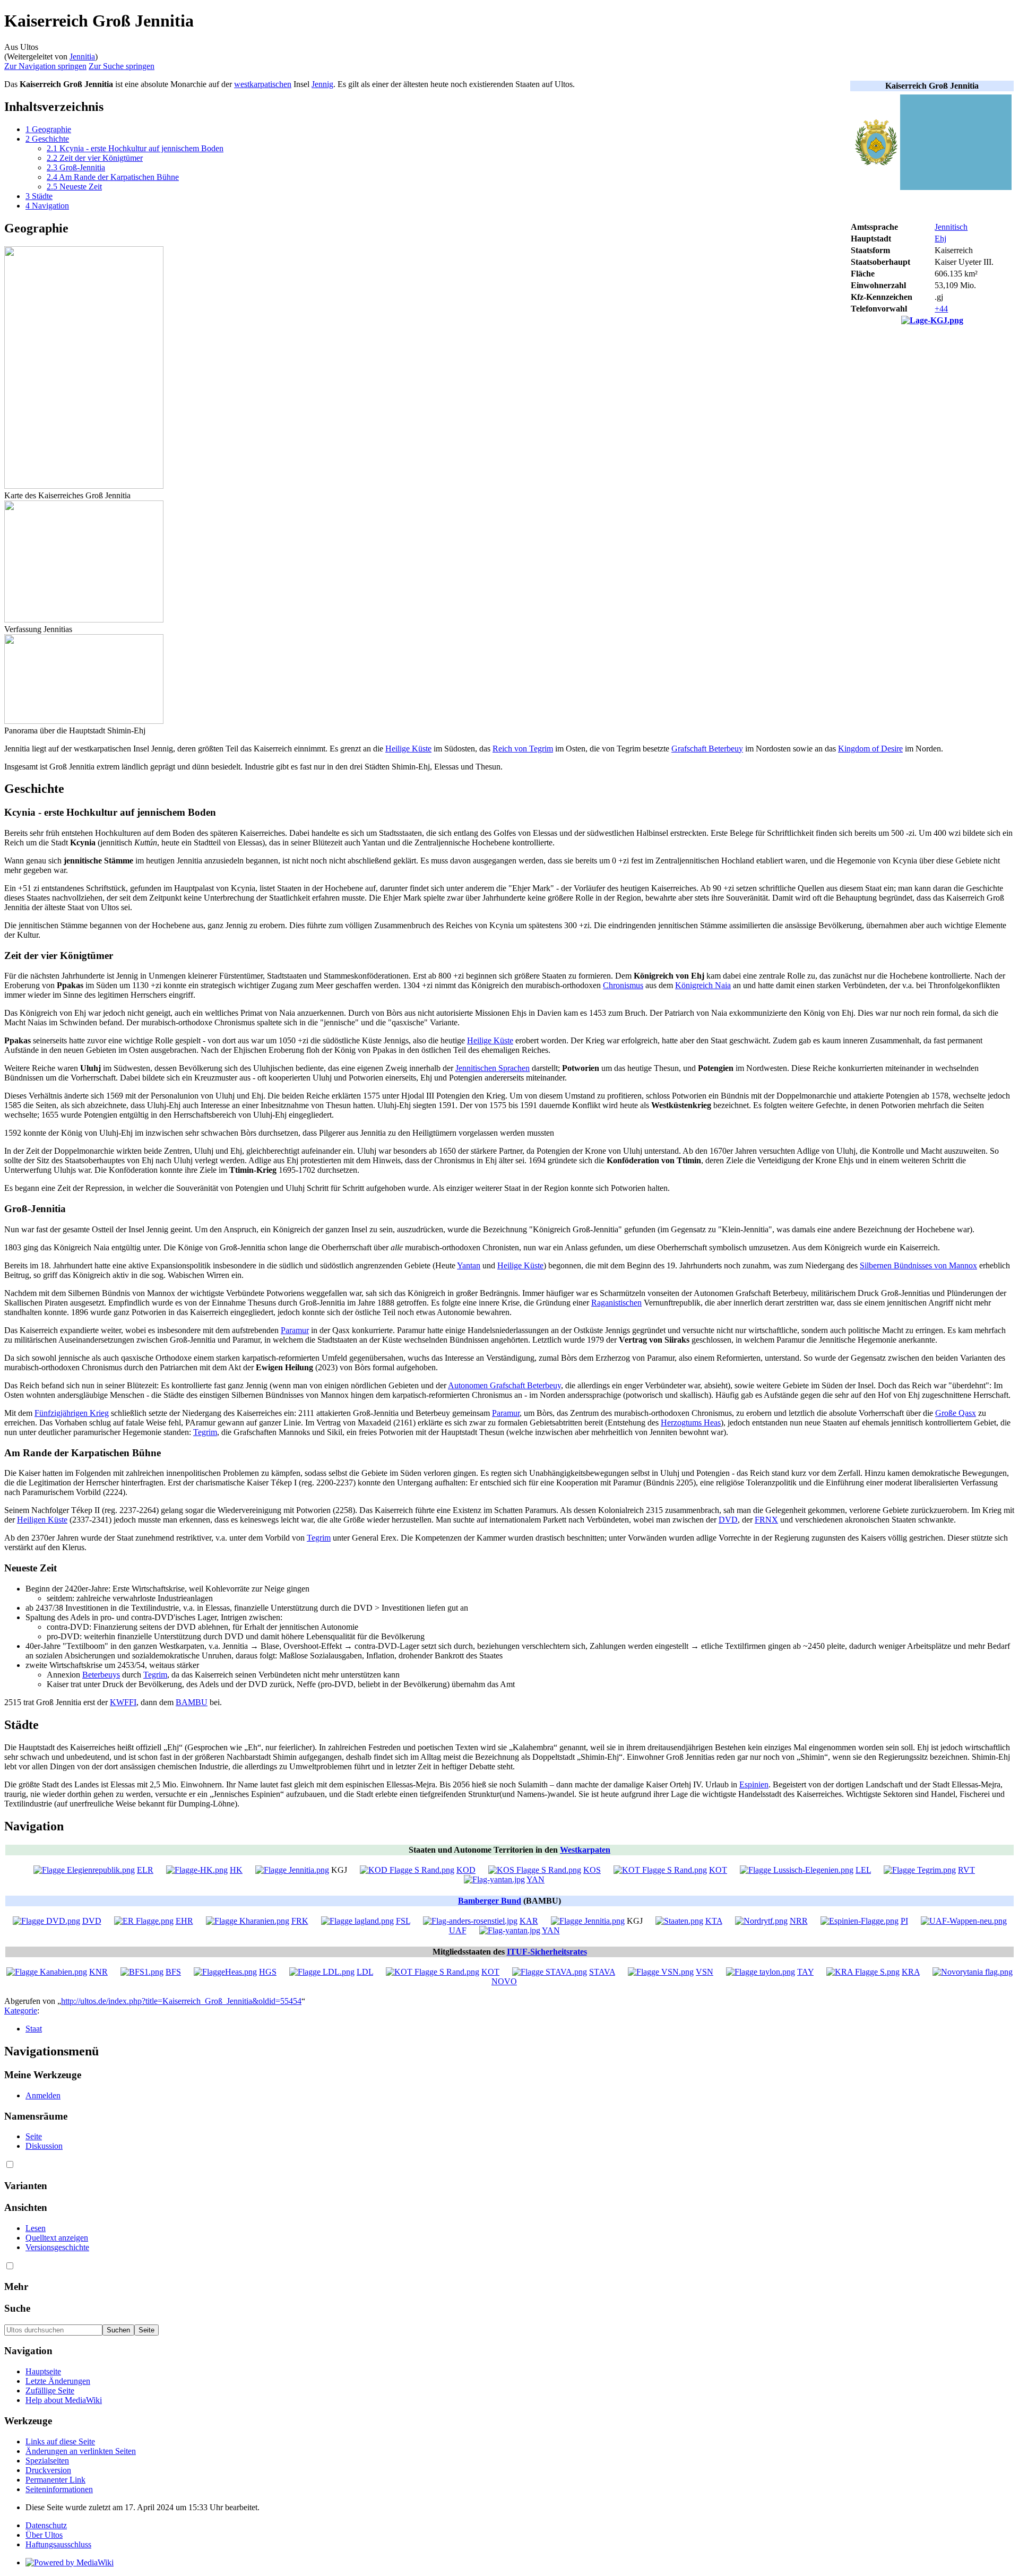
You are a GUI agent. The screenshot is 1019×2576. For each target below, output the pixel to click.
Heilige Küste (408, 749)
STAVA (602, 1972)
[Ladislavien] (322, 1972)
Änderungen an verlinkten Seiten (81, 2451)
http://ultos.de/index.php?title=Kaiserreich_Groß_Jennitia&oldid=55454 (181, 2001)
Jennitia (82, 57)
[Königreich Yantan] (494, 1879)
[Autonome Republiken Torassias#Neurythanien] (973, 1972)
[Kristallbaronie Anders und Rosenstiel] (470, 1921)
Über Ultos (44, 2535)
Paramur (295, 1330)
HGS (268, 1972)
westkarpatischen (263, 84)
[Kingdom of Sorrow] (535, 1870)
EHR (184, 1921)
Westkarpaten (585, 1850)
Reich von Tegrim (523, 749)
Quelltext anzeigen (57, 2238)
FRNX (766, 1520)
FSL (403, 1921)
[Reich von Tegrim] (920, 1870)
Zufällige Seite (50, 2391)
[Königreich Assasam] (863, 1972)
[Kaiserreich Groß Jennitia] (292, 1870)
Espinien (754, 1784)
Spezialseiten (47, 2461)
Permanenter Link (55, 2480)
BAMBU (192, 1702)
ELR (145, 1870)
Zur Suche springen (122, 66)
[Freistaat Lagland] (357, 1921)
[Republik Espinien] (860, 1921)
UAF (458, 1930)
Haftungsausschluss (58, 2544)
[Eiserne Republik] (144, 1921)
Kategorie (21, 2011)
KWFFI (123, 1702)
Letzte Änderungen (58, 2381)
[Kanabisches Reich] (47, 1972)
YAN (536, 1879)
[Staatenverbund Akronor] (550, 1972)
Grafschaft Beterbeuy (707, 749)
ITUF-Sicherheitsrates (547, 1952)
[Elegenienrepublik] (84, 1870)
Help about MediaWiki (64, 2400)
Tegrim (205, 1432)
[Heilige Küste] (197, 1870)
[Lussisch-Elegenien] (797, 1870)
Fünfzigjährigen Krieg (72, 1413)
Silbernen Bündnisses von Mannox (918, 1265)
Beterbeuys (101, 1675)
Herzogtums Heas (691, 1423)
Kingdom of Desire (870, 749)
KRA (911, 1972)
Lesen (36, 2228)
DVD (728, 1520)
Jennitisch (951, 227)
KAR (529, 1921)
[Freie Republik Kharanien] (248, 1921)
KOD (466, 1870)
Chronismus (623, 985)
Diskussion (44, 2146)
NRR (799, 1921)
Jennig (322, 84)
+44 (941, 309)
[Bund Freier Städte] (142, 1972)
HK (236, 1870)
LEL (863, 1870)
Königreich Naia (703, 985)
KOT (718, 1870)
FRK (300, 1921)
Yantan (469, 1265)
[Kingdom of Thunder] (660, 1870)
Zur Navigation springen (45, 66)
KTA (714, 1921)
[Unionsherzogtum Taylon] (761, 1972)
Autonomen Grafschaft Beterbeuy (504, 1385)
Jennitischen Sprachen (493, 1068)
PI (904, 1921)
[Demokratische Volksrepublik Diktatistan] (46, 1921)
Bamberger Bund (490, 1901)
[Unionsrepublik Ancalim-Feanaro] (964, 1921)
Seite (34, 2136)
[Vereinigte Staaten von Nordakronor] (661, 1972)
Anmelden (43, 2095)
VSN (705, 1972)
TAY (805, 1972)
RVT (966, 1870)
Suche (17, 2308)
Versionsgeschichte (57, 2247)
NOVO (504, 1981)
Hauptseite (43, 2371)
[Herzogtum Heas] (225, 1972)
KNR (98, 1972)
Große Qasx (956, 1413)
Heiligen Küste (42, 1520)
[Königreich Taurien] (679, 1921)
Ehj (940, 239)
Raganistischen (616, 1303)
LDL (365, 1972)
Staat (34, 2029)
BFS (173, 1972)
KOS (592, 1870)
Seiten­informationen (59, 2489)
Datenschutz (46, 2525)
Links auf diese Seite (60, 2441)
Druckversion (48, 2470)
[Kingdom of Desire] (407, 1870)
